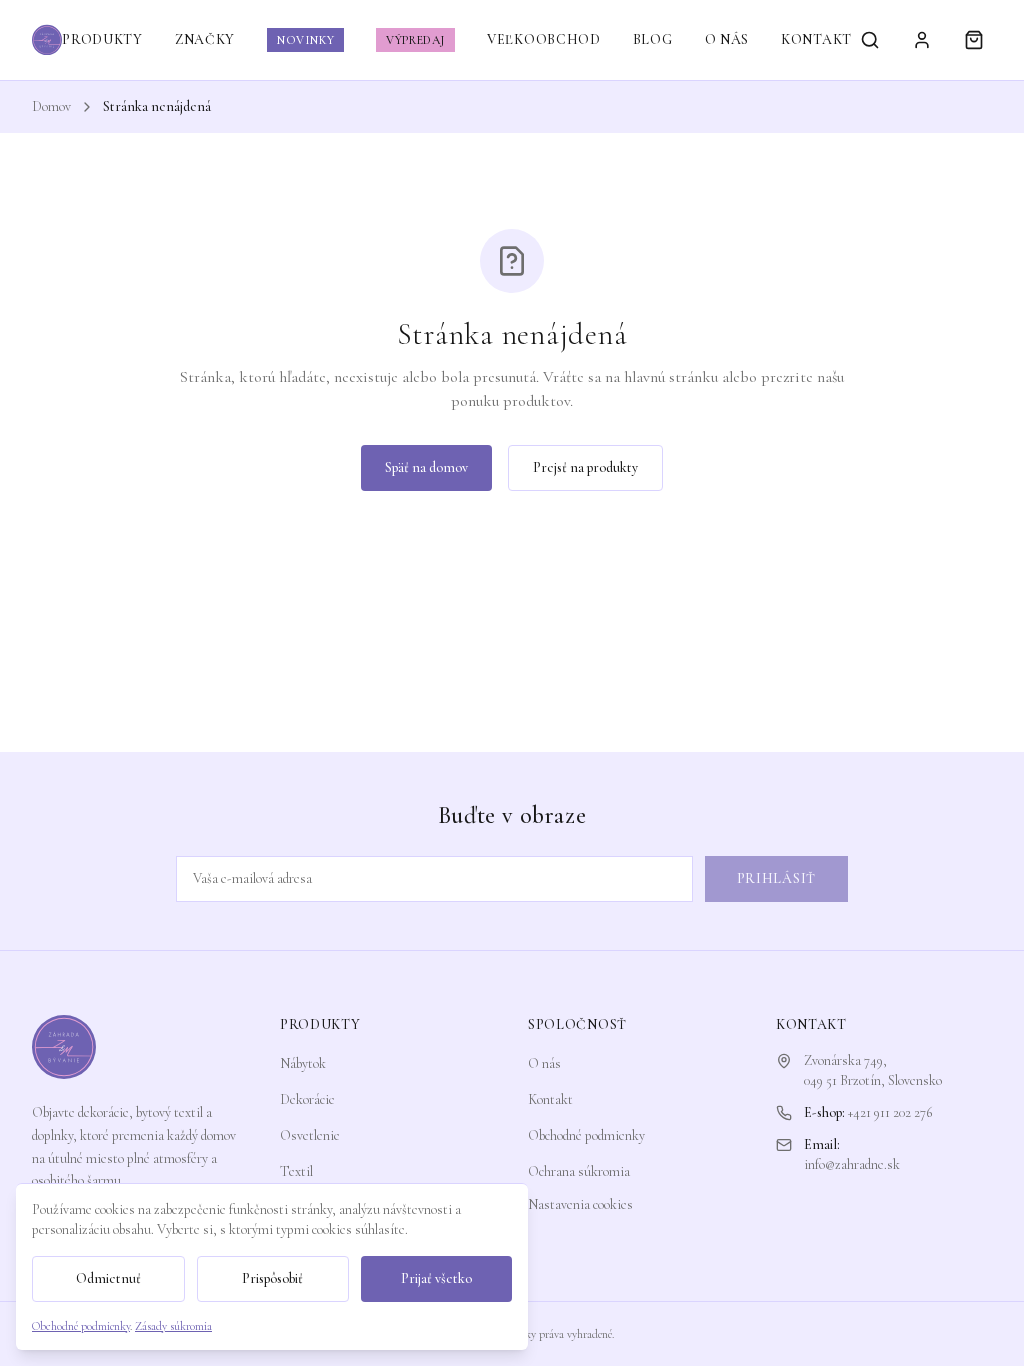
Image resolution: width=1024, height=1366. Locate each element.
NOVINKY (305, 40)
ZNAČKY (205, 39)
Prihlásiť (776, 878)
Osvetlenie (310, 1135)
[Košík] (974, 40)
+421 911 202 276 (890, 1112)
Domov (51, 106)
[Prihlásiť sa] (922, 40)
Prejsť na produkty (585, 467)
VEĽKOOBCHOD (544, 39)
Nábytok (303, 1063)
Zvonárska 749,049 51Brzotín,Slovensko (873, 1070)
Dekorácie (307, 1099)
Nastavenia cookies (580, 1204)
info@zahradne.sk (852, 1164)
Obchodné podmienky (586, 1135)
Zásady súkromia (173, 1326)
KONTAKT (816, 39)
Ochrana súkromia (579, 1171)
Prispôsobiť (272, 1278)
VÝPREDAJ (415, 40)
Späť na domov (426, 467)
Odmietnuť (108, 1278)
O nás (544, 1063)
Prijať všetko (436, 1278)
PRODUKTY (102, 39)
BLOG (653, 39)
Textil (296, 1171)
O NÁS (727, 39)
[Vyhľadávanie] (870, 40)
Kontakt (550, 1099)
